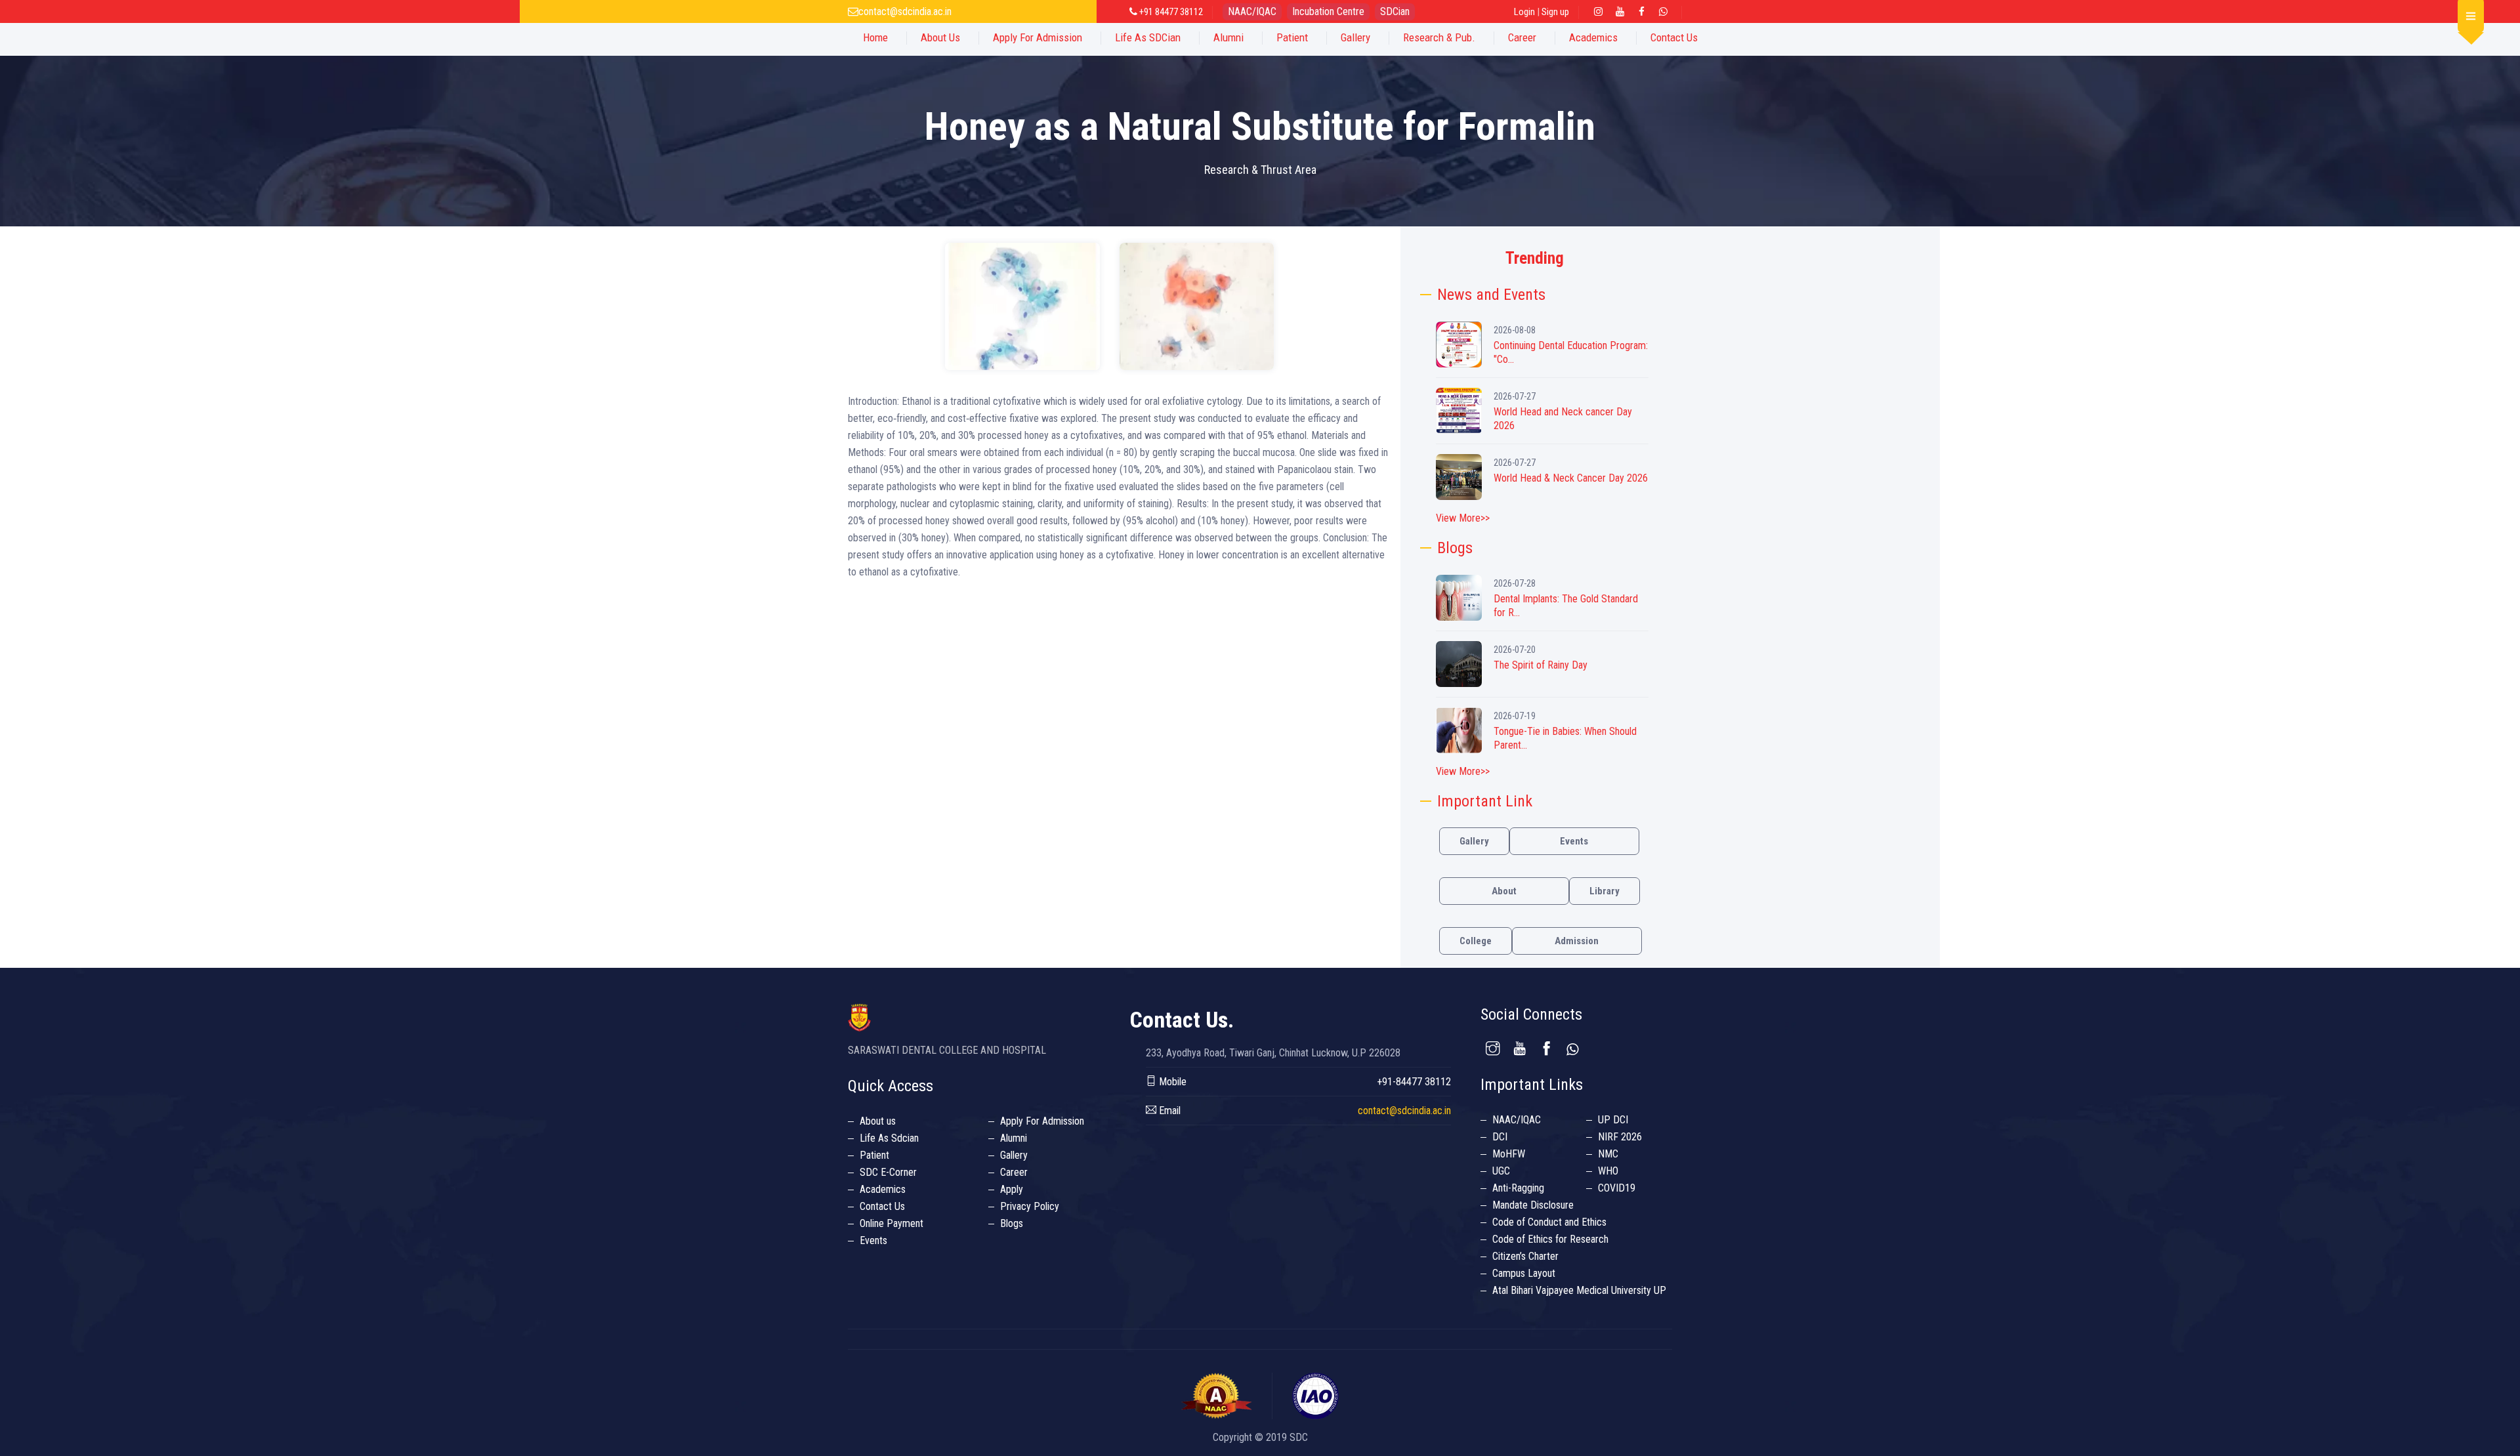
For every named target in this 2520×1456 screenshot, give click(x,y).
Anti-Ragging (1518, 1188)
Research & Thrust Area (1260, 170)
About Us (940, 37)
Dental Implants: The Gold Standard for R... (1566, 606)
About (1504, 891)
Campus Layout (1524, 1273)
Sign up (1555, 12)
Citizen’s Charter (1525, 1256)
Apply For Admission (1038, 37)
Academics (1593, 37)
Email (1168, 1111)
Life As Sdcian (889, 1138)
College (1476, 941)
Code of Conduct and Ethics (1549, 1222)
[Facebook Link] (1642, 12)
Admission (1577, 941)
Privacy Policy (1030, 1206)
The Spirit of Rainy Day (1541, 665)
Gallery (1355, 37)
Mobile (1171, 1082)
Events (1574, 841)
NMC (1608, 1154)
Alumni (1228, 37)
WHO (1608, 1171)
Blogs (1012, 1223)
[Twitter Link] (1664, 12)
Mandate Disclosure (1533, 1205)
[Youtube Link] (1620, 12)
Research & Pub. (1439, 37)
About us (878, 1121)
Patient (1292, 37)
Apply (1012, 1189)
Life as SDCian (1148, 37)
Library (1605, 891)
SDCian (1395, 11)
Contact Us (1674, 37)
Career (1522, 37)
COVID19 (1617, 1188)
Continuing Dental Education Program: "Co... (1571, 352)
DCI (1500, 1137)
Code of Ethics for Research (1550, 1239)
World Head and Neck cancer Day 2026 (1563, 419)
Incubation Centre (1328, 11)
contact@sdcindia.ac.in (905, 11)
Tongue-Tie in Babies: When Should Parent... (1565, 738)
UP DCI (1613, 1120)
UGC (1501, 1171)
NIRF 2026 (1620, 1137)
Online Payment (892, 1223)
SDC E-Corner (888, 1172)
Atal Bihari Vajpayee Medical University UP (1579, 1290)
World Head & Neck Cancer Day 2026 (1571, 478)
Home (875, 37)
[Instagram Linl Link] (1599, 12)
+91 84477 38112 (1170, 12)
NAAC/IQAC (1252, 11)
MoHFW (1509, 1154)
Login (1524, 12)
